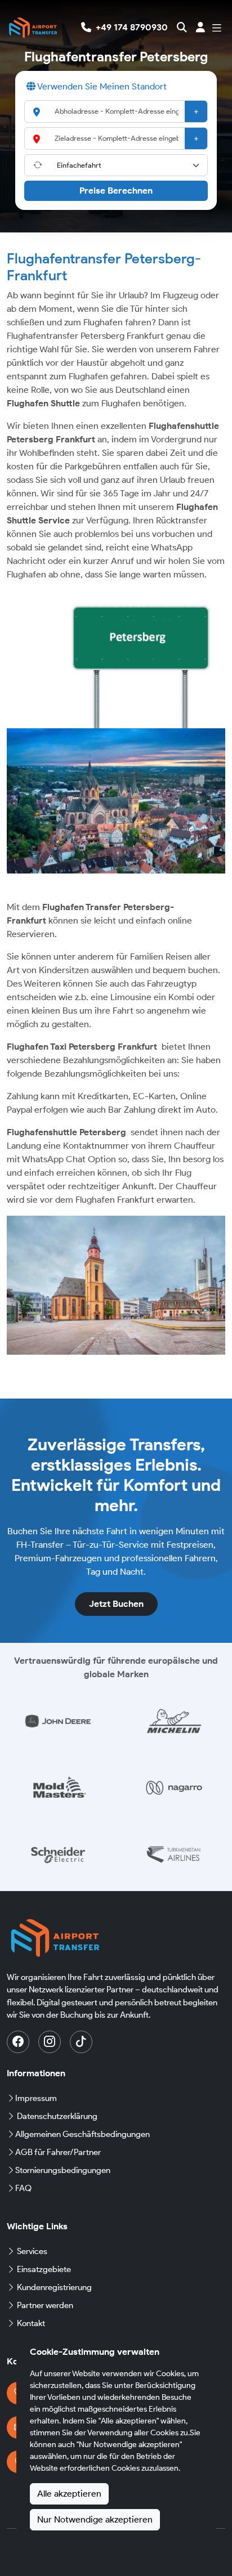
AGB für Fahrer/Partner (58, 2152)
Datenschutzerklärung (57, 2116)
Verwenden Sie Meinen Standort (101, 86)
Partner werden (45, 2305)
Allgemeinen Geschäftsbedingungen (82, 2134)
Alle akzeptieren (69, 2494)
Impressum (36, 2098)
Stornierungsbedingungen (63, 2170)
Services (32, 2251)
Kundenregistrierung (54, 2287)
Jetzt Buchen (116, 1604)
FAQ (23, 2188)
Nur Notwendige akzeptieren (95, 2519)
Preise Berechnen (116, 191)
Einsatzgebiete (44, 2269)
